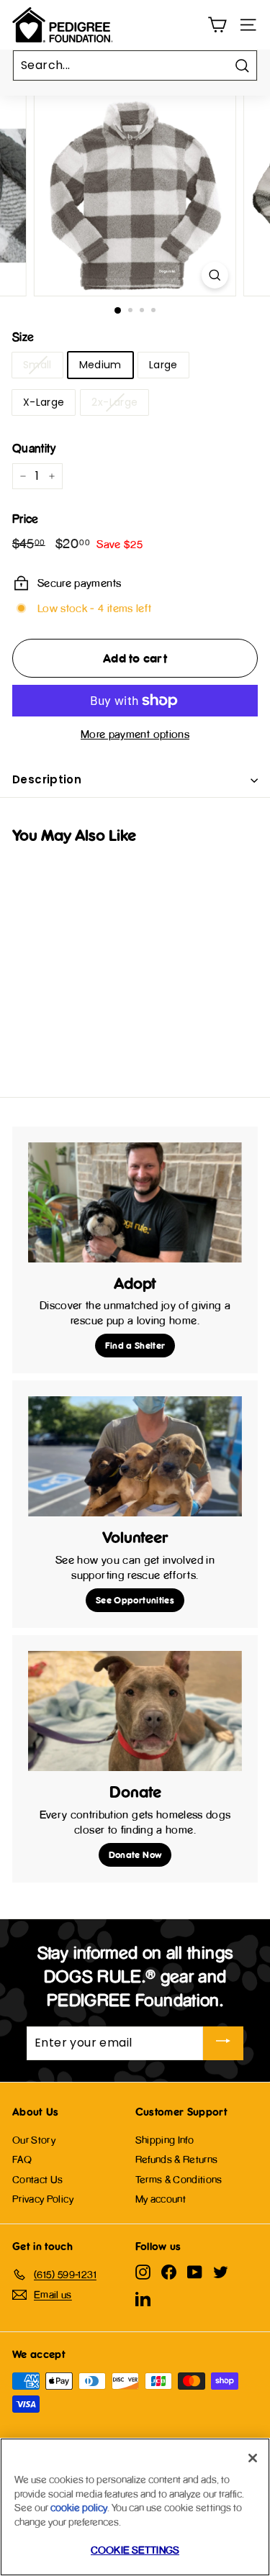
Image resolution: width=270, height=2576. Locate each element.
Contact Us (38, 2179)
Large (163, 365)
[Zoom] (215, 275)
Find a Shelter (135, 1345)
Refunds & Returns (177, 2159)
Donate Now (135, 1854)
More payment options (135, 734)
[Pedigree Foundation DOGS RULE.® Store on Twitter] (221, 2272)
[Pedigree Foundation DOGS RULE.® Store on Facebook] (169, 2272)
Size (23, 337)
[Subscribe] (223, 2043)
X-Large (44, 402)
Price (26, 519)
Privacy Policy (43, 2199)
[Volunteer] (135, 1456)
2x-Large (114, 402)
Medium (100, 365)
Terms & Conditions (179, 2179)
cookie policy (79, 2507)
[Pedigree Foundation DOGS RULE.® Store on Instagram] (143, 2272)
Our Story (34, 2140)
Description (47, 779)
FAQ (22, 2159)
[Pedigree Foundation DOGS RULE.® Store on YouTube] (195, 2272)
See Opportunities (135, 1600)
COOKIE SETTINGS (135, 2550)
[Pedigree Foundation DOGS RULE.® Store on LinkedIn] (143, 2298)
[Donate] (135, 1711)
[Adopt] (135, 1202)
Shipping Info (165, 2140)
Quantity (34, 448)
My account (161, 2199)
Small (37, 365)
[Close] (253, 2458)
